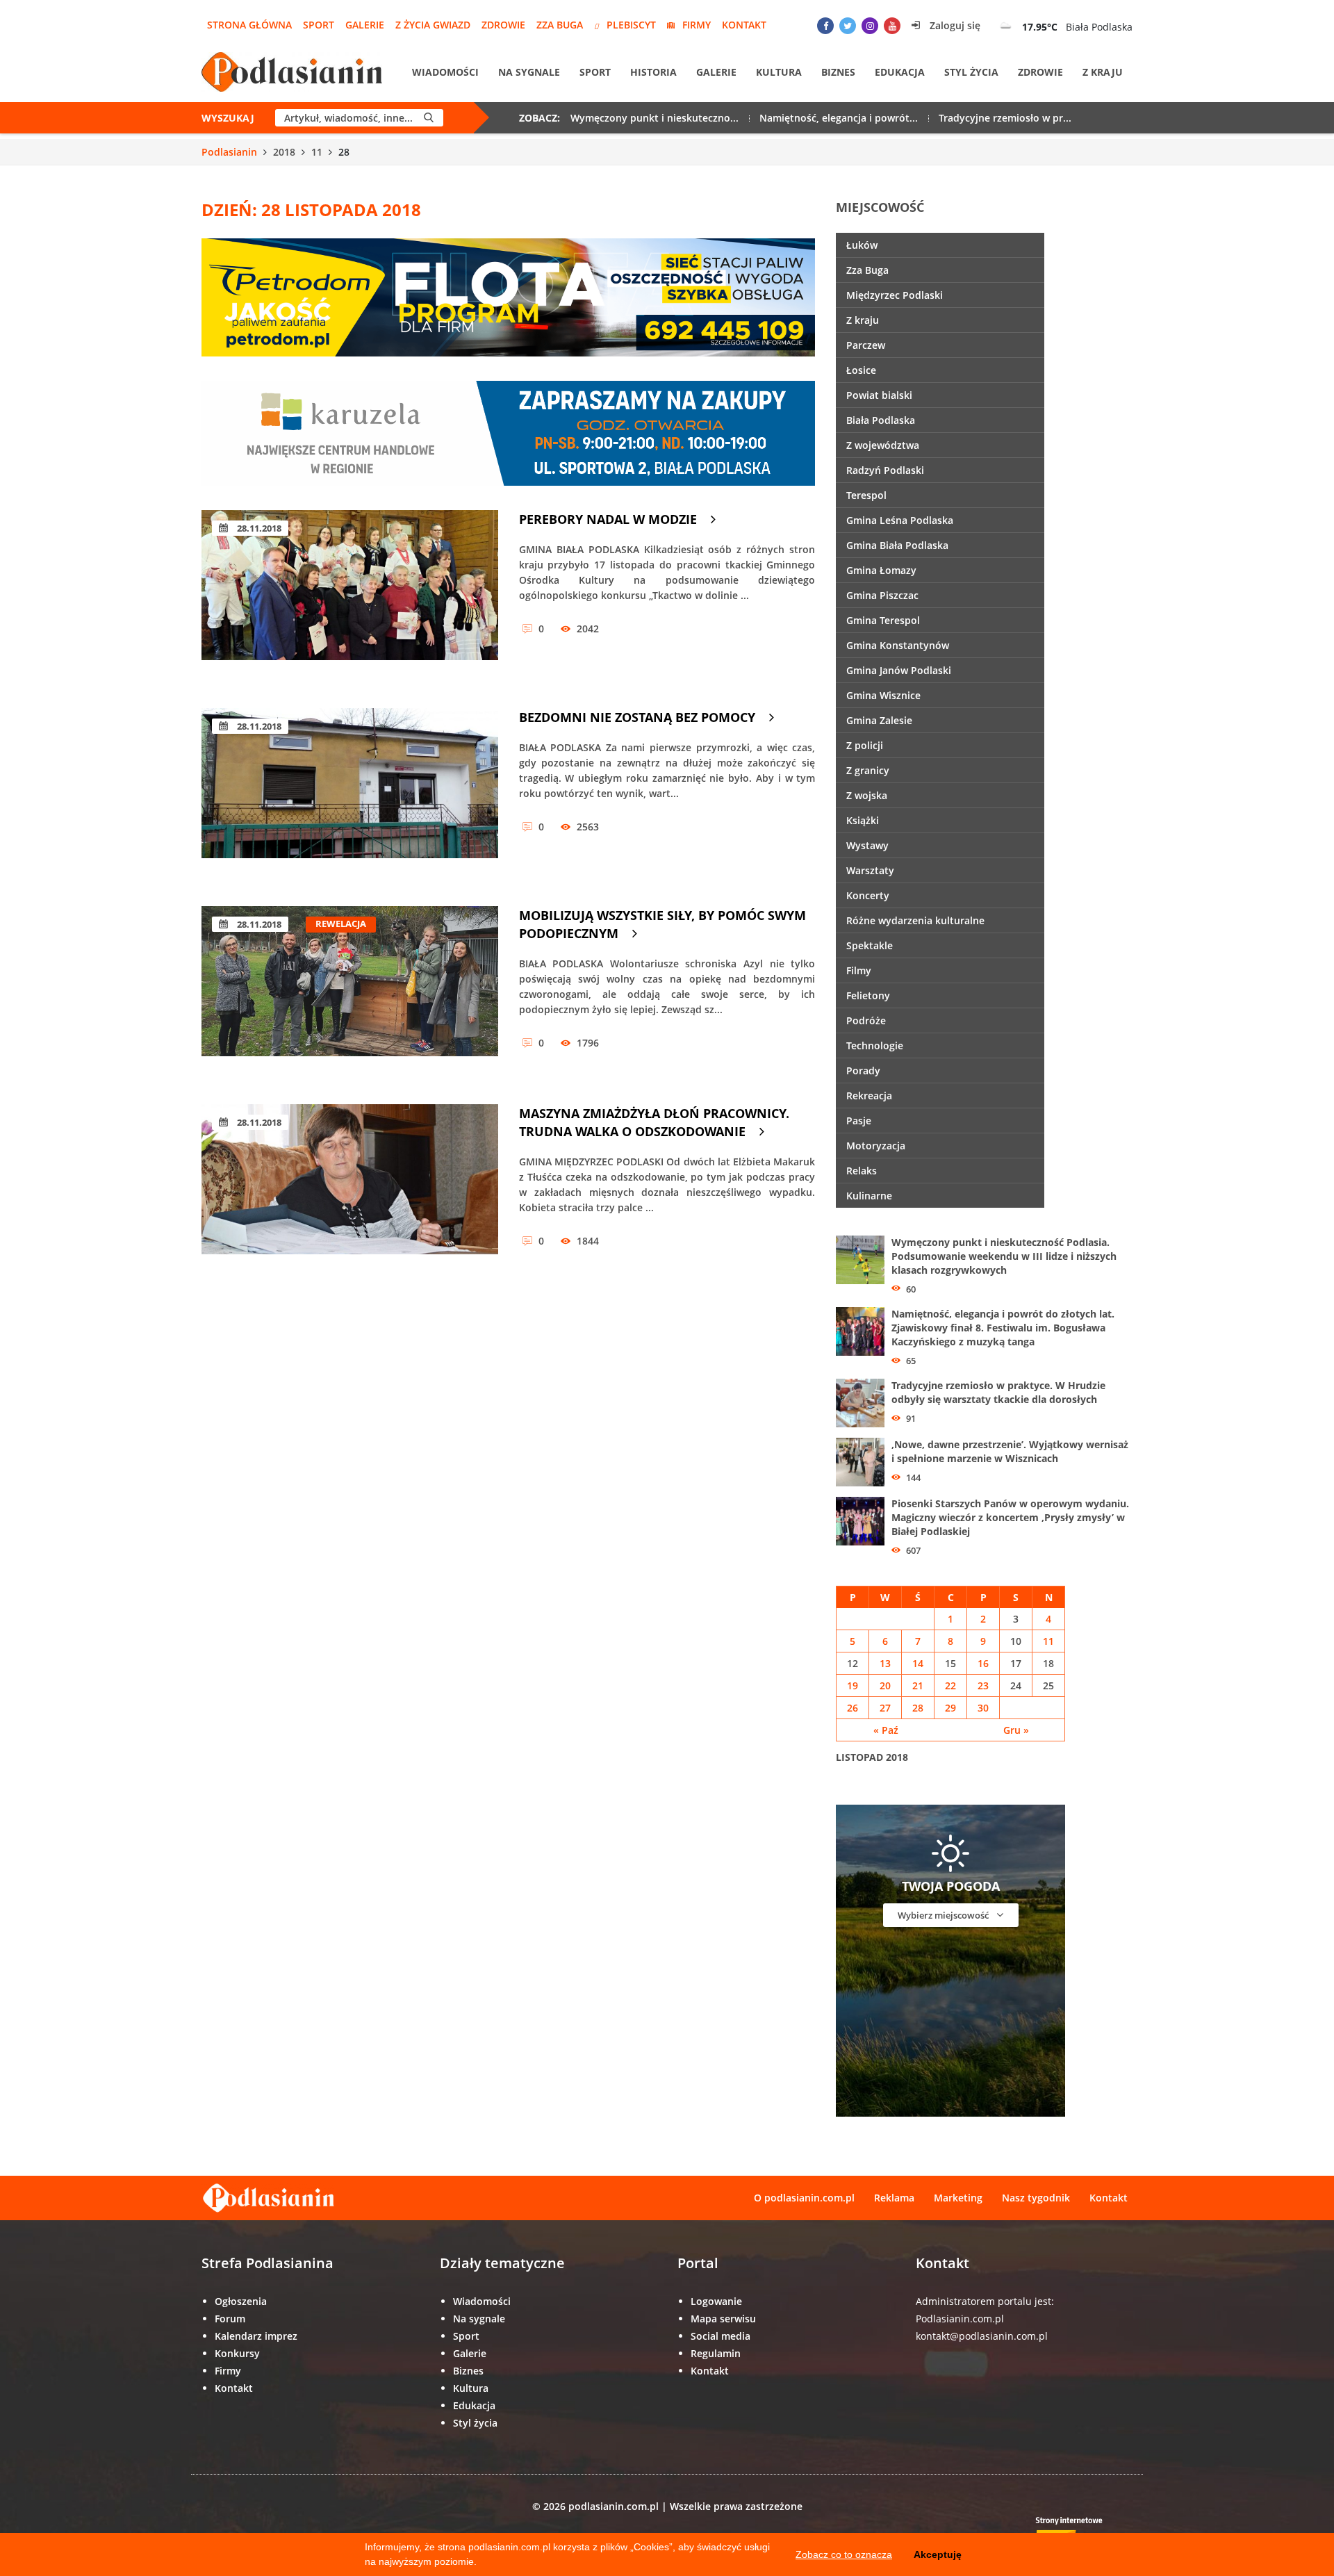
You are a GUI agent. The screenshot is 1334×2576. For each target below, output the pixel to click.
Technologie (875, 1045)
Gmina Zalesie (879, 720)
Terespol (866, 495)
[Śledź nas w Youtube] (892, 26)
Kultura (779, 72)
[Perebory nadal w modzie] (350, 595)
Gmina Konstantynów (898, 645)
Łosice (861, 370)
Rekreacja (869, 1096)
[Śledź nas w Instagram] (870, 26)
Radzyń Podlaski (885, 470)
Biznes (838, 72)
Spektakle (870, 945)
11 (317, 152)
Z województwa (883, 445)
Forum (230, 2319)
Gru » (1016, 1730)
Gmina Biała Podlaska (897, 545)
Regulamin (716, 2353)
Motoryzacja (876, 1146)
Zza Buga (560, 25)
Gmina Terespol (883, 620)
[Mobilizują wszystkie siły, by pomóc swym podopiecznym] (350, 991)
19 (853, 1685)
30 (983, 1708)
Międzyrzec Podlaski (895, 295)
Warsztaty (870, 870)
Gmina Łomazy (881, 570)
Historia (653, 72)
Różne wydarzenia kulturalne (915, 920)
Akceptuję (938, 2554)
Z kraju (1103, 72)
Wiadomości (445, 72)
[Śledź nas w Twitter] (848, 26)
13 (885, 1663)
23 (983, 1685)
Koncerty (868, 895)
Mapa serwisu (723, 2319)
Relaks (862, 1171)
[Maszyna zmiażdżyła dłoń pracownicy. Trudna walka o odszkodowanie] (350, 1189)
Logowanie (716, 2301)
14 (918, 1663)
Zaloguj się (954, 25)
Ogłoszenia (241, 2301)
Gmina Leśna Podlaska (900, 520)
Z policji (865, 745)
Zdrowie (503, 25)
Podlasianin (229, 152)
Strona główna (249, 25)
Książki (863, 820)
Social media (720, 2336)
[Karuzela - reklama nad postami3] (508, 432)
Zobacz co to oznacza (844, 2554)
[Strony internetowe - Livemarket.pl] (1080, 2531)
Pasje (859, 1121)
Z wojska (867, 795)
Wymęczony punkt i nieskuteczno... (654, 118)
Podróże (866, 1020)
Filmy (859, 970)
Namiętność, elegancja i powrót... (839, 118)
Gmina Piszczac (882, 595)
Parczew (866, 345)
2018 (284, 152)
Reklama (894, 2198)
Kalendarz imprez (256, 2336)
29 (950, 1708)
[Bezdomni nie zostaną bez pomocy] (350, 793)
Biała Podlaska (881, 420)
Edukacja (900, 72)
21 (918, 1685)
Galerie (365, 25)
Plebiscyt (631, 25)
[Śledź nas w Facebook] (825, 26)
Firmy (697, 25)
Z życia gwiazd (433, 25)
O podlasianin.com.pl (804, 2198)
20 (885, 1685)
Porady (863, 1070)
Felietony (868, 995)
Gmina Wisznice (883, 695)
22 (950, 1685)
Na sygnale (529, 72)
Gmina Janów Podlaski (899, 670)
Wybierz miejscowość (944, 1915)
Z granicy (868, 770)
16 (983, 1663)
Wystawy (867, 845)
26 (853, 1708)
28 (918, 1708)
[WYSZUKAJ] (429, 118)
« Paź (886, 1730)
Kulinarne (869, 1196)
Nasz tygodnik (1036, 2198)
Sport (319, 25)
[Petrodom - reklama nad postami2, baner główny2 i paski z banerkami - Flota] (508, 296)
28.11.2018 (258, 528)
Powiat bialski (879, 395)
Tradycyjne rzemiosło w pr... (1005, 118)
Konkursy (237, 2353)
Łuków (862, 245)
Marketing (958, 2198)
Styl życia (971, 72)
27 (885, 1708)
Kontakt (744, 25)
